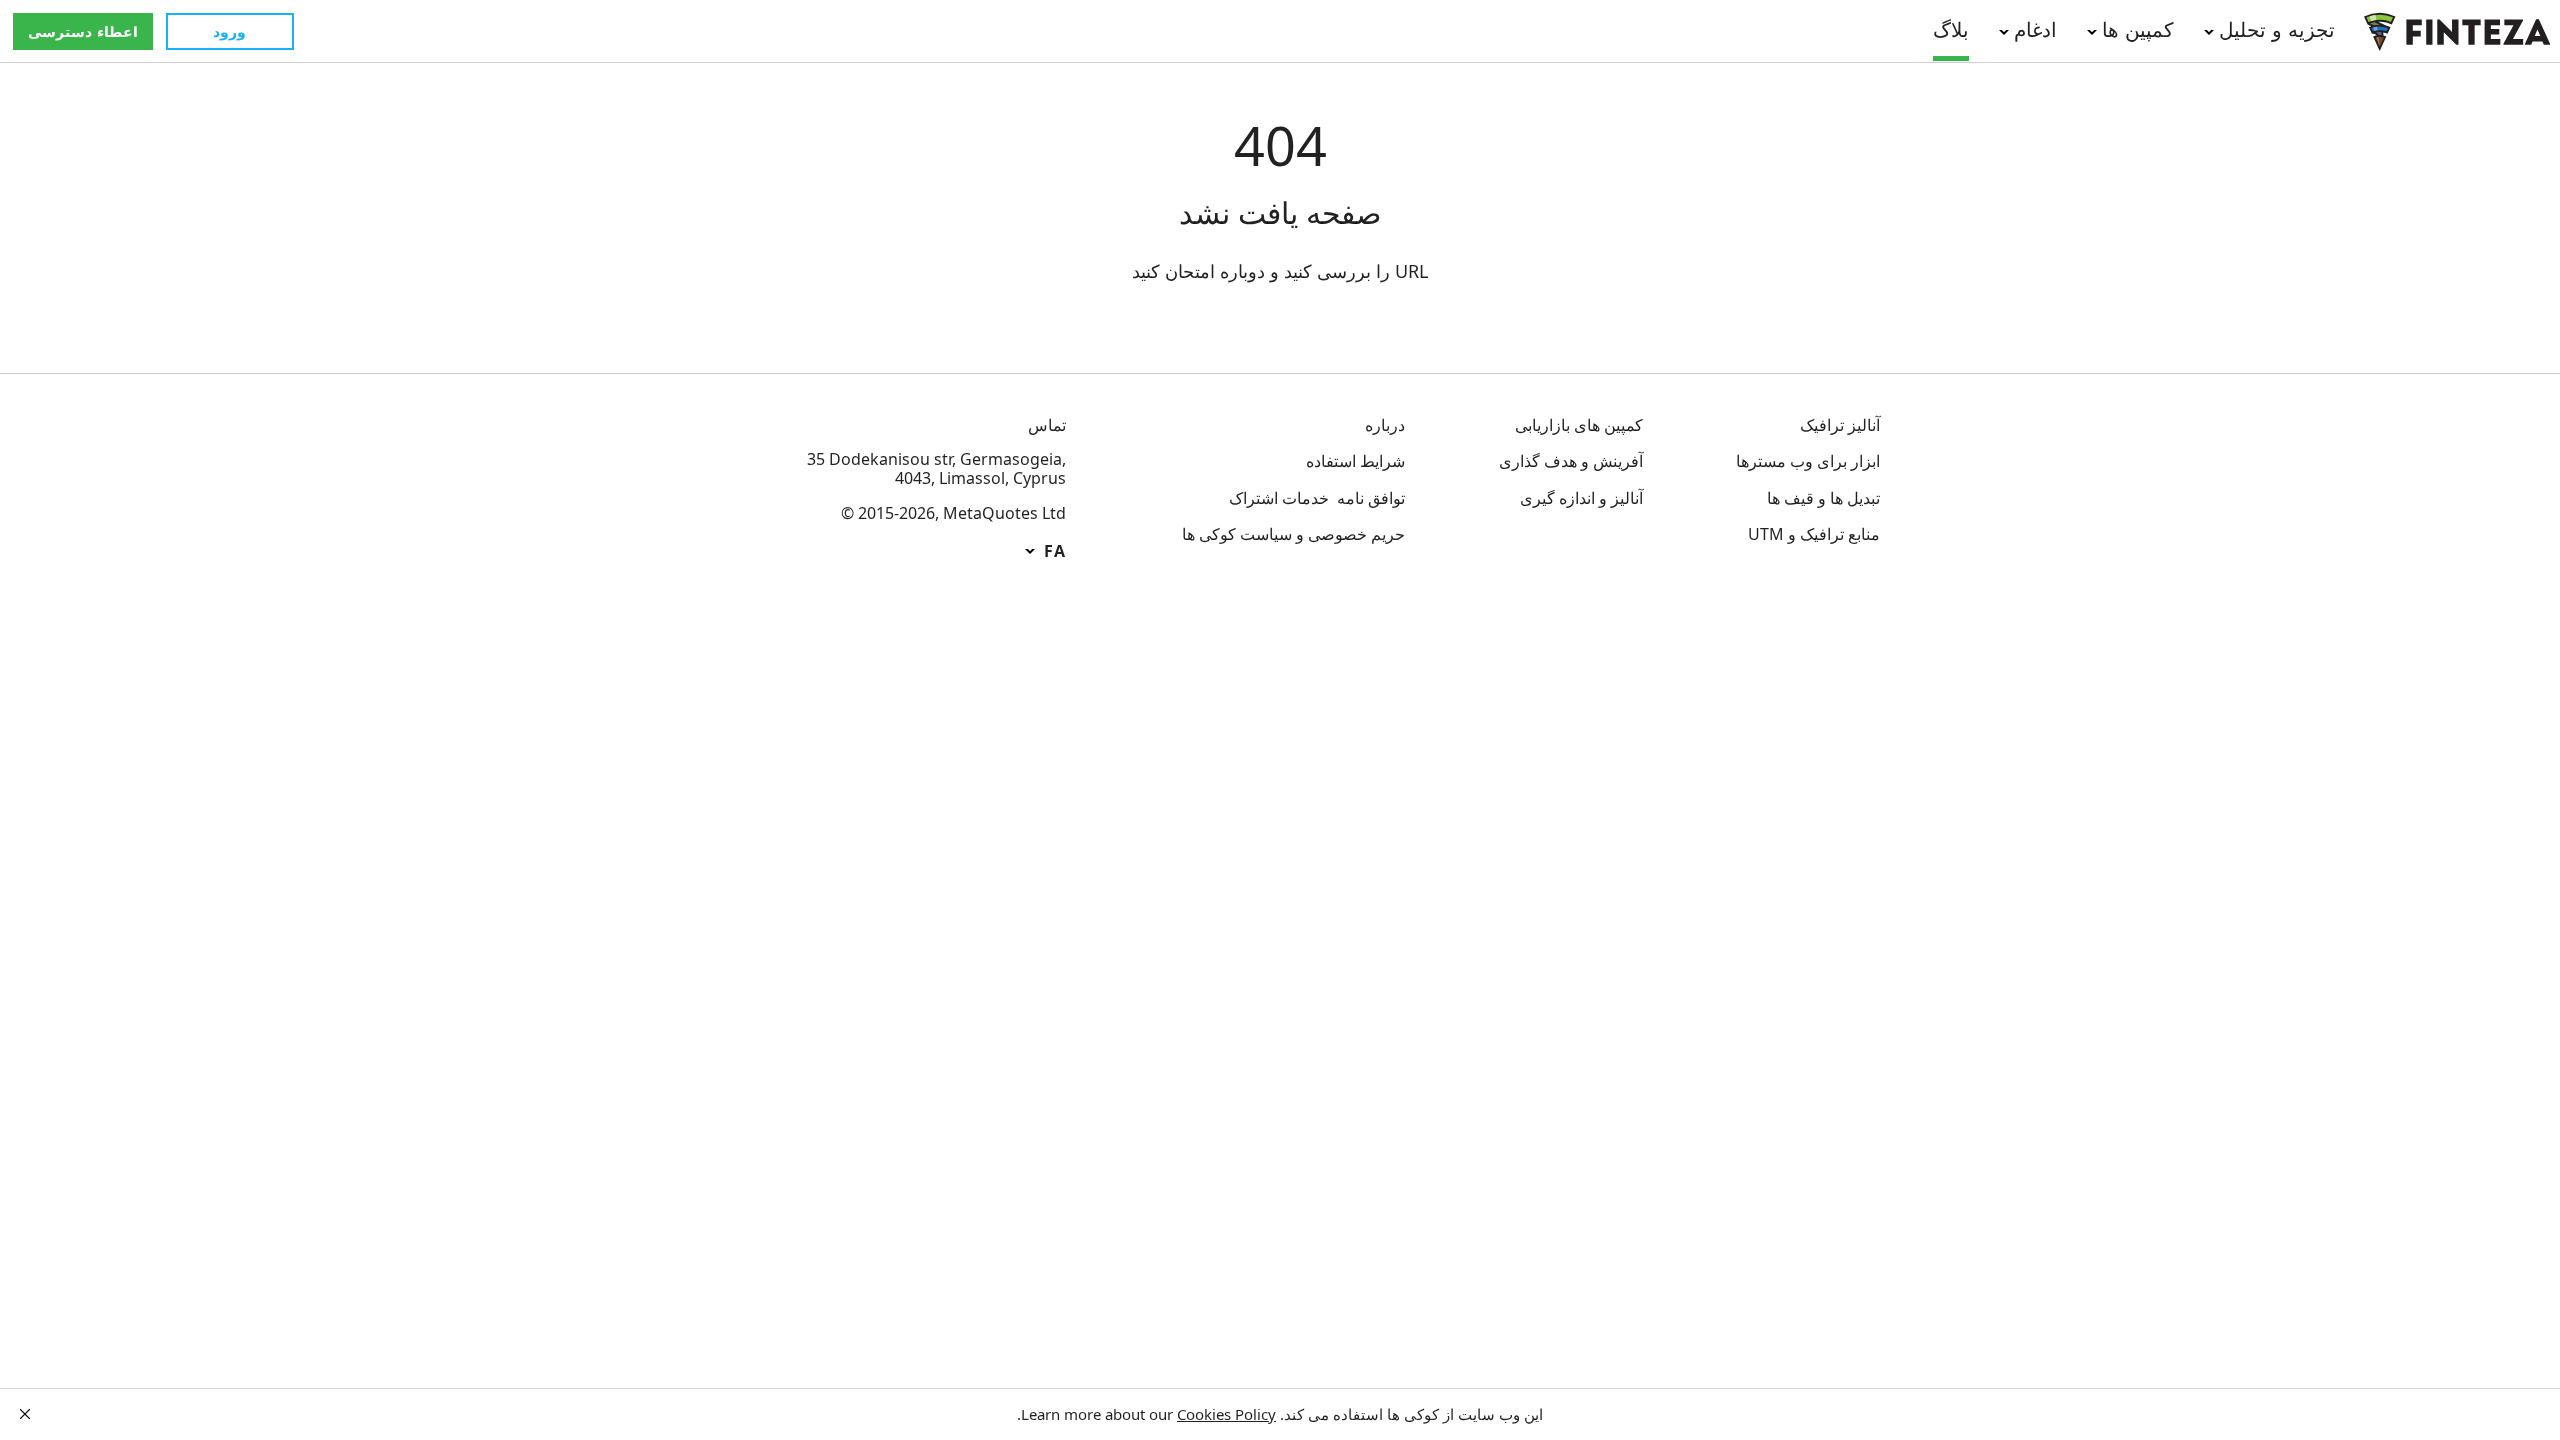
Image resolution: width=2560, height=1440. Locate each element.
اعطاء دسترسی (83, 31)
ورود (229, 31)
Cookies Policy (1226, 1414)
